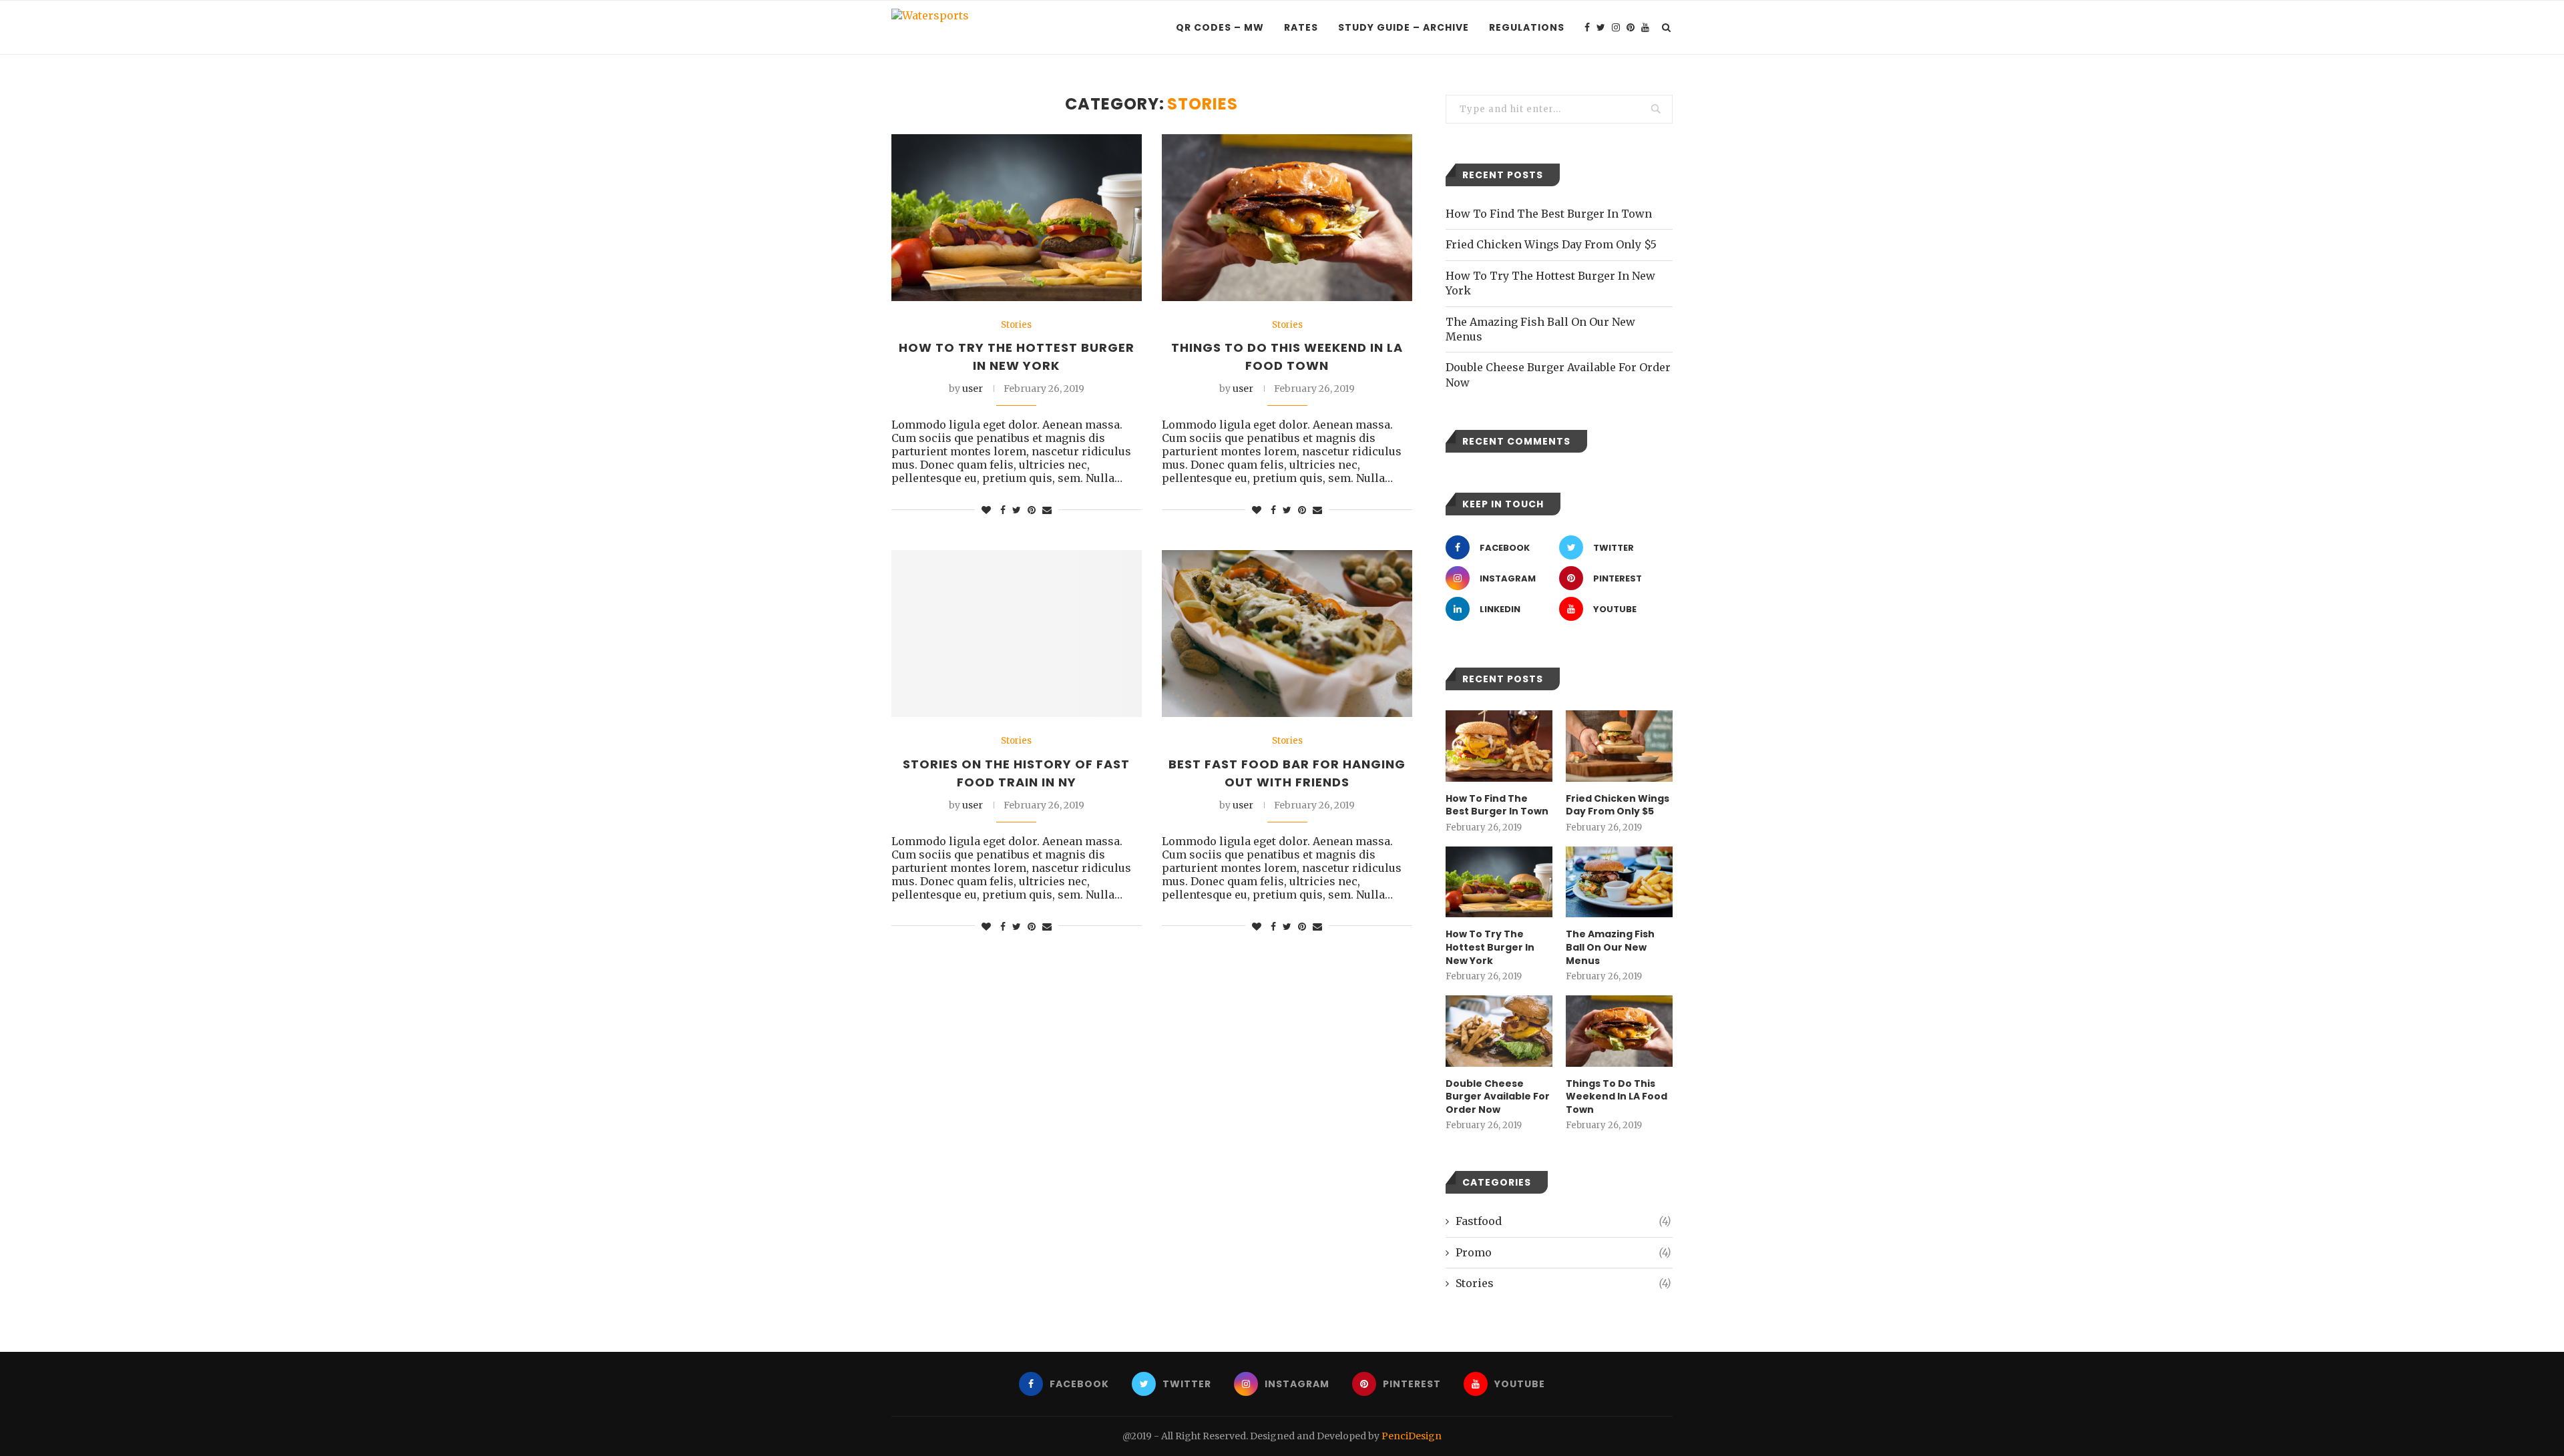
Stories (1016, 325)
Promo (1563, 1252)
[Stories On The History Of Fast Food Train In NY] (1017, 634)
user (973, 389)
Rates (1301, 27)
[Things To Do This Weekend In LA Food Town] (1287, 218)
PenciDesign (1412, 1436)
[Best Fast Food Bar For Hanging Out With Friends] (1287, 634)
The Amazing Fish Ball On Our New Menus (1610, 947)
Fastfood (1563, 1221)
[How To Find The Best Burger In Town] (1499, 746)
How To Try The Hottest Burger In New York (1490, 947)
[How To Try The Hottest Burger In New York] (1017, 218)
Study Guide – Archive (1404, 27)
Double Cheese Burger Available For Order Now (1498, 1097)
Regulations (1527, 27)
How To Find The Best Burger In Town (1549, 214)
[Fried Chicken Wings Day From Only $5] (1619, 746)
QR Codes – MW (1220, 27)
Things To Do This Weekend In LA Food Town (1617, 1097)
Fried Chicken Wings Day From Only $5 (1551, 244)
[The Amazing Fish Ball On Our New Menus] (1619, 882)
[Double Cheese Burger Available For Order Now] (1499, 1031)
